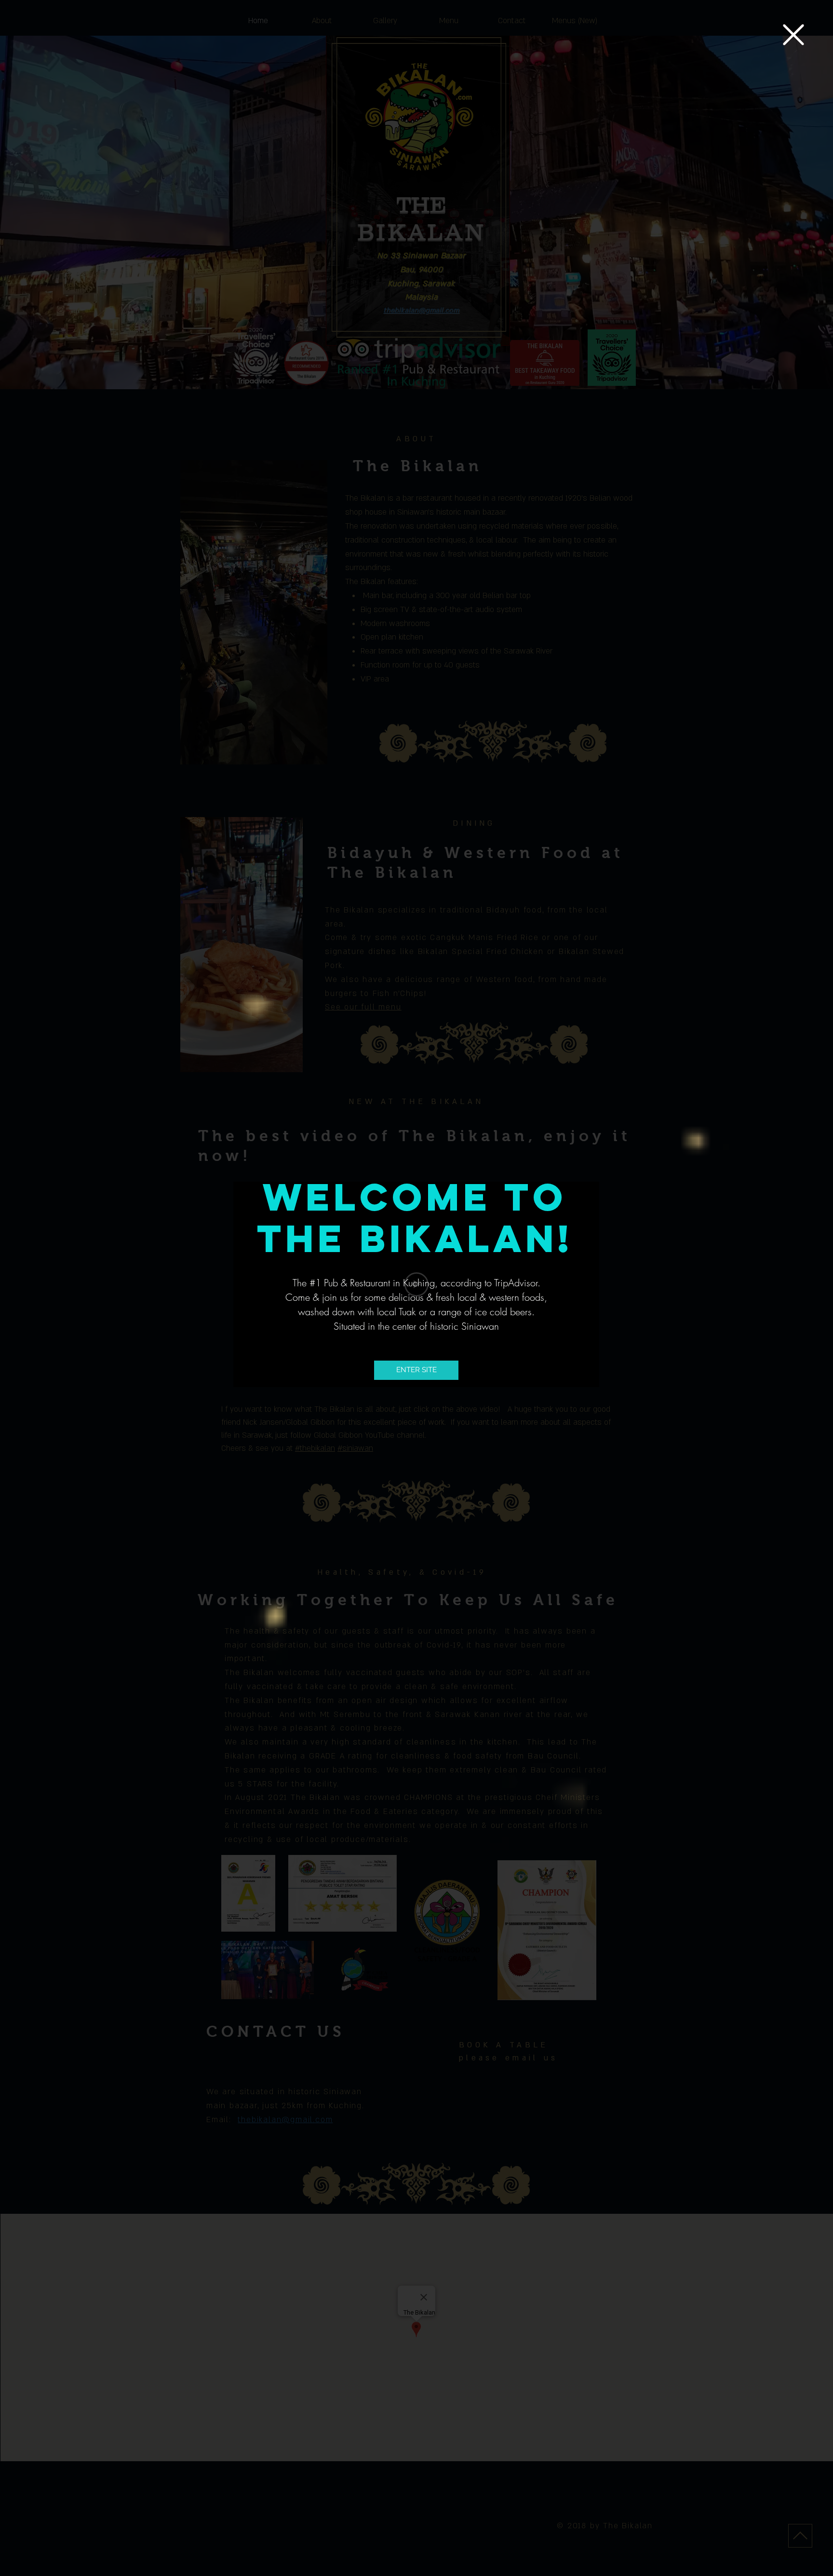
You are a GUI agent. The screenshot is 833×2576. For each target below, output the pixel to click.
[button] (793, 35)
